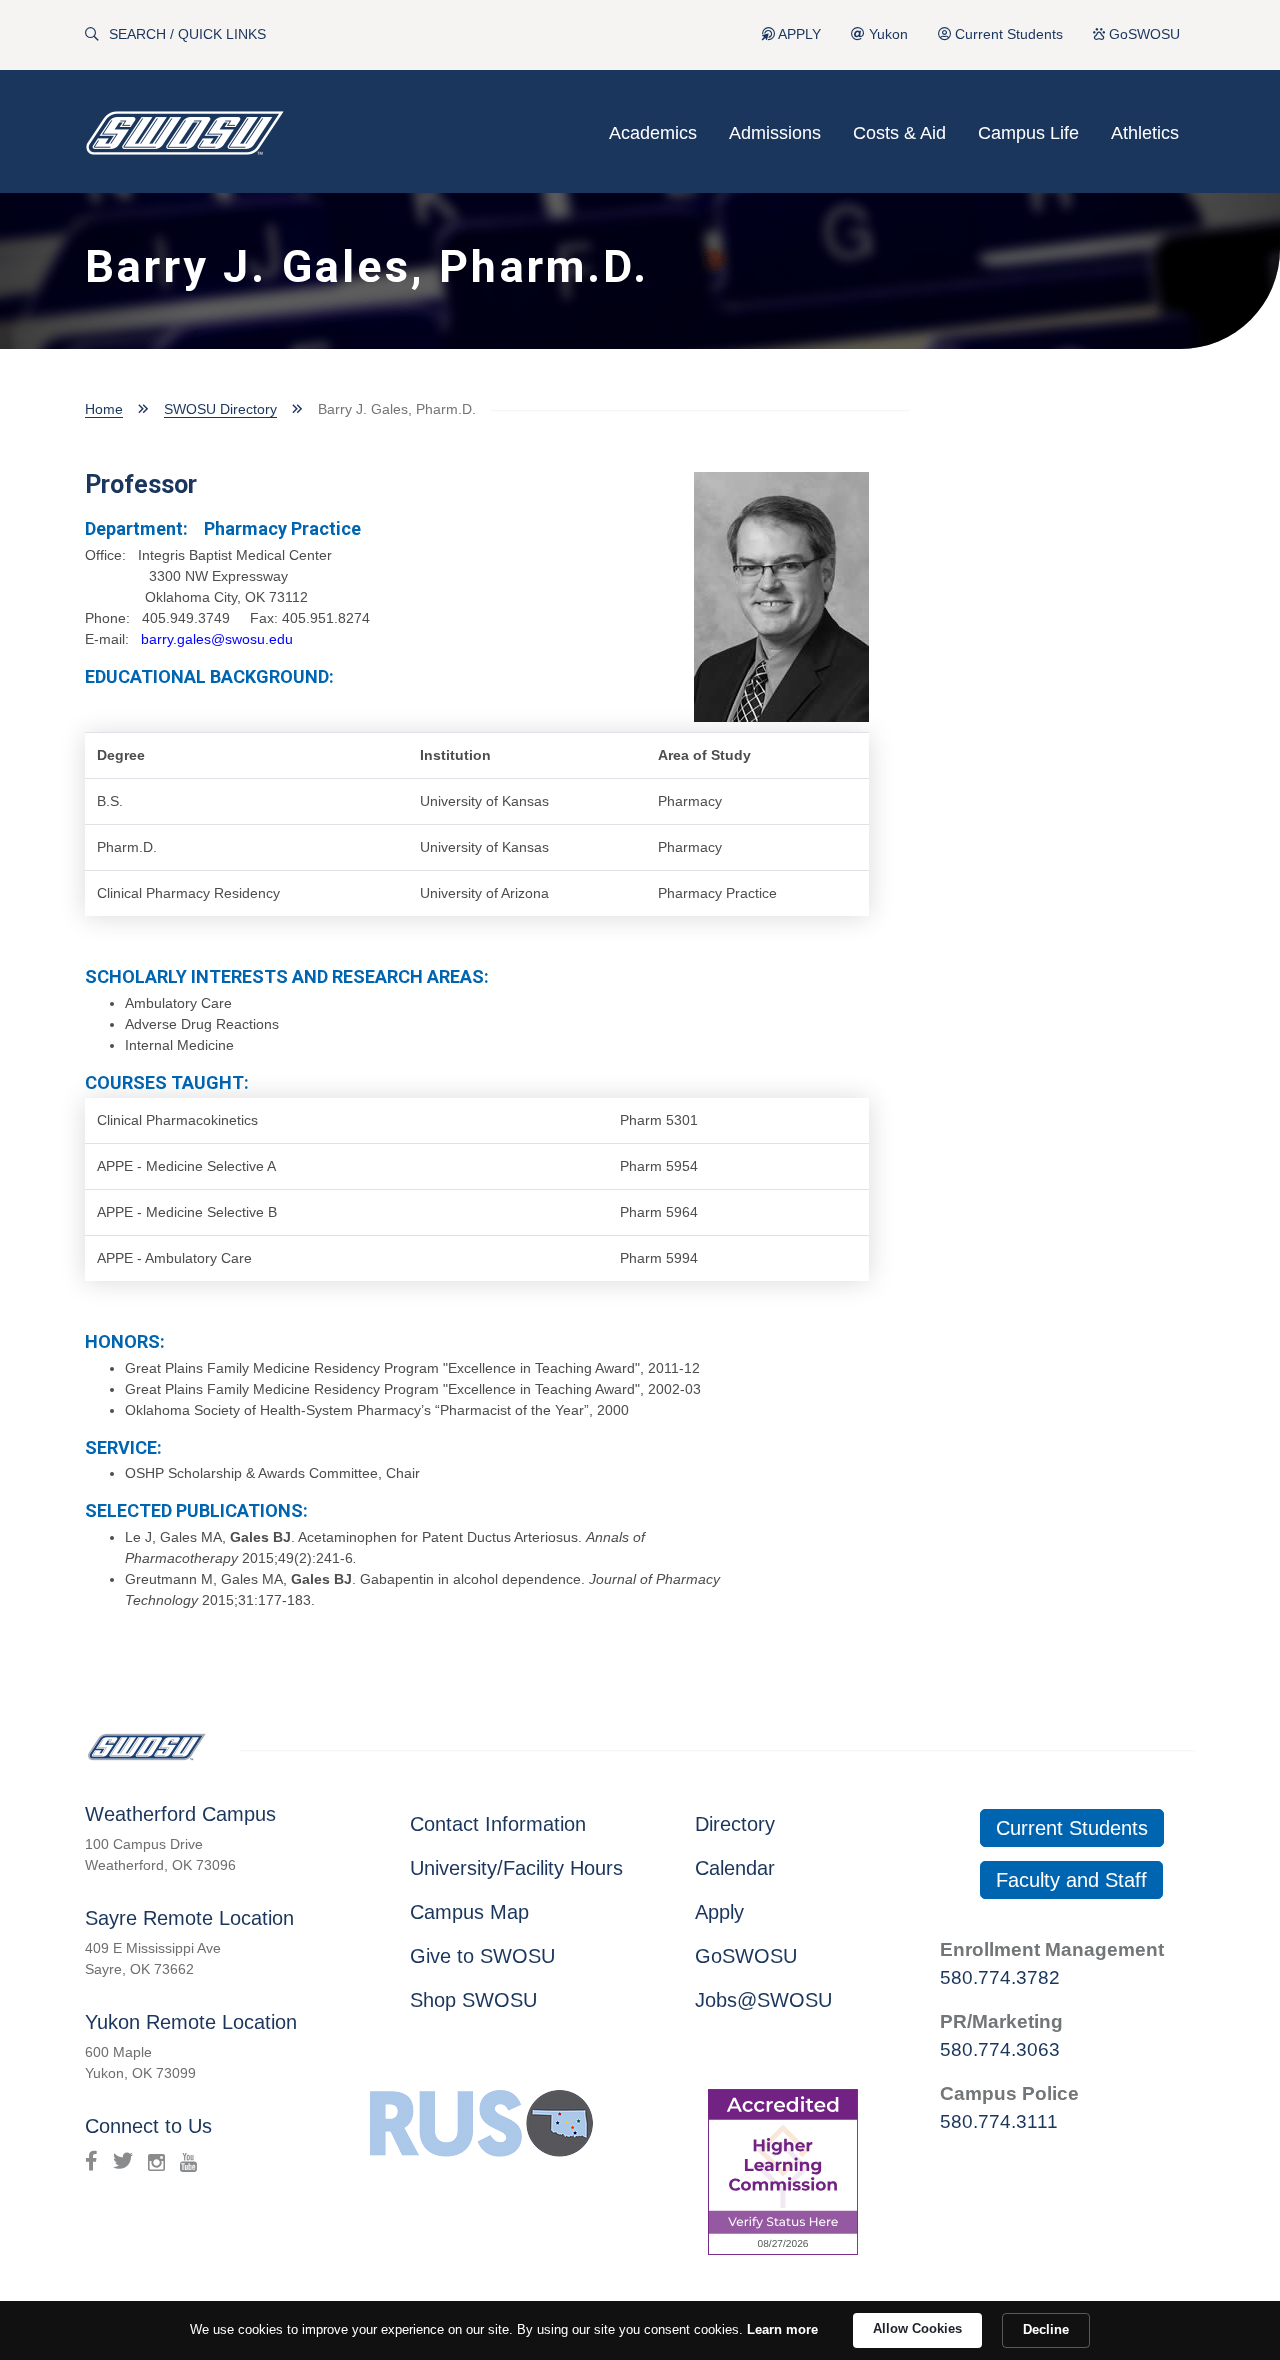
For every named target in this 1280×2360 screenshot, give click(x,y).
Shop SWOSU (473, 2000)
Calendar (735, 1868)
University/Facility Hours (516, 1868)
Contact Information (498, 1824)
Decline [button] (1046, 2329)
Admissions (775, 133)
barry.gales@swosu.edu (217, 639)
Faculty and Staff (1071, 1880)
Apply (719, 1912)
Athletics (1145, 133)
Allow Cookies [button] (917, 2328)
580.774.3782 (1000, 1977)
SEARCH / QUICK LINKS (187, 34)
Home (104, 409)
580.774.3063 (1000, 2049)
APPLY (798, 34)
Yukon (886, 34)
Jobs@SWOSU (763, 2000)
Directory (735, 1824)
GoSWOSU (1142, 34)
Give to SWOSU (482, 1956)
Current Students (1007, 34)
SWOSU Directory (220, 409)
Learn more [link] (782, 2329)
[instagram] (156, 2161)
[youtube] (188, 2161)
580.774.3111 (999, 2121)
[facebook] (91, 2161)
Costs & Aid (899, 133)
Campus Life (1028, 133)
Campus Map (469, 1912)
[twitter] (123, 2161)
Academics (653, 133)
